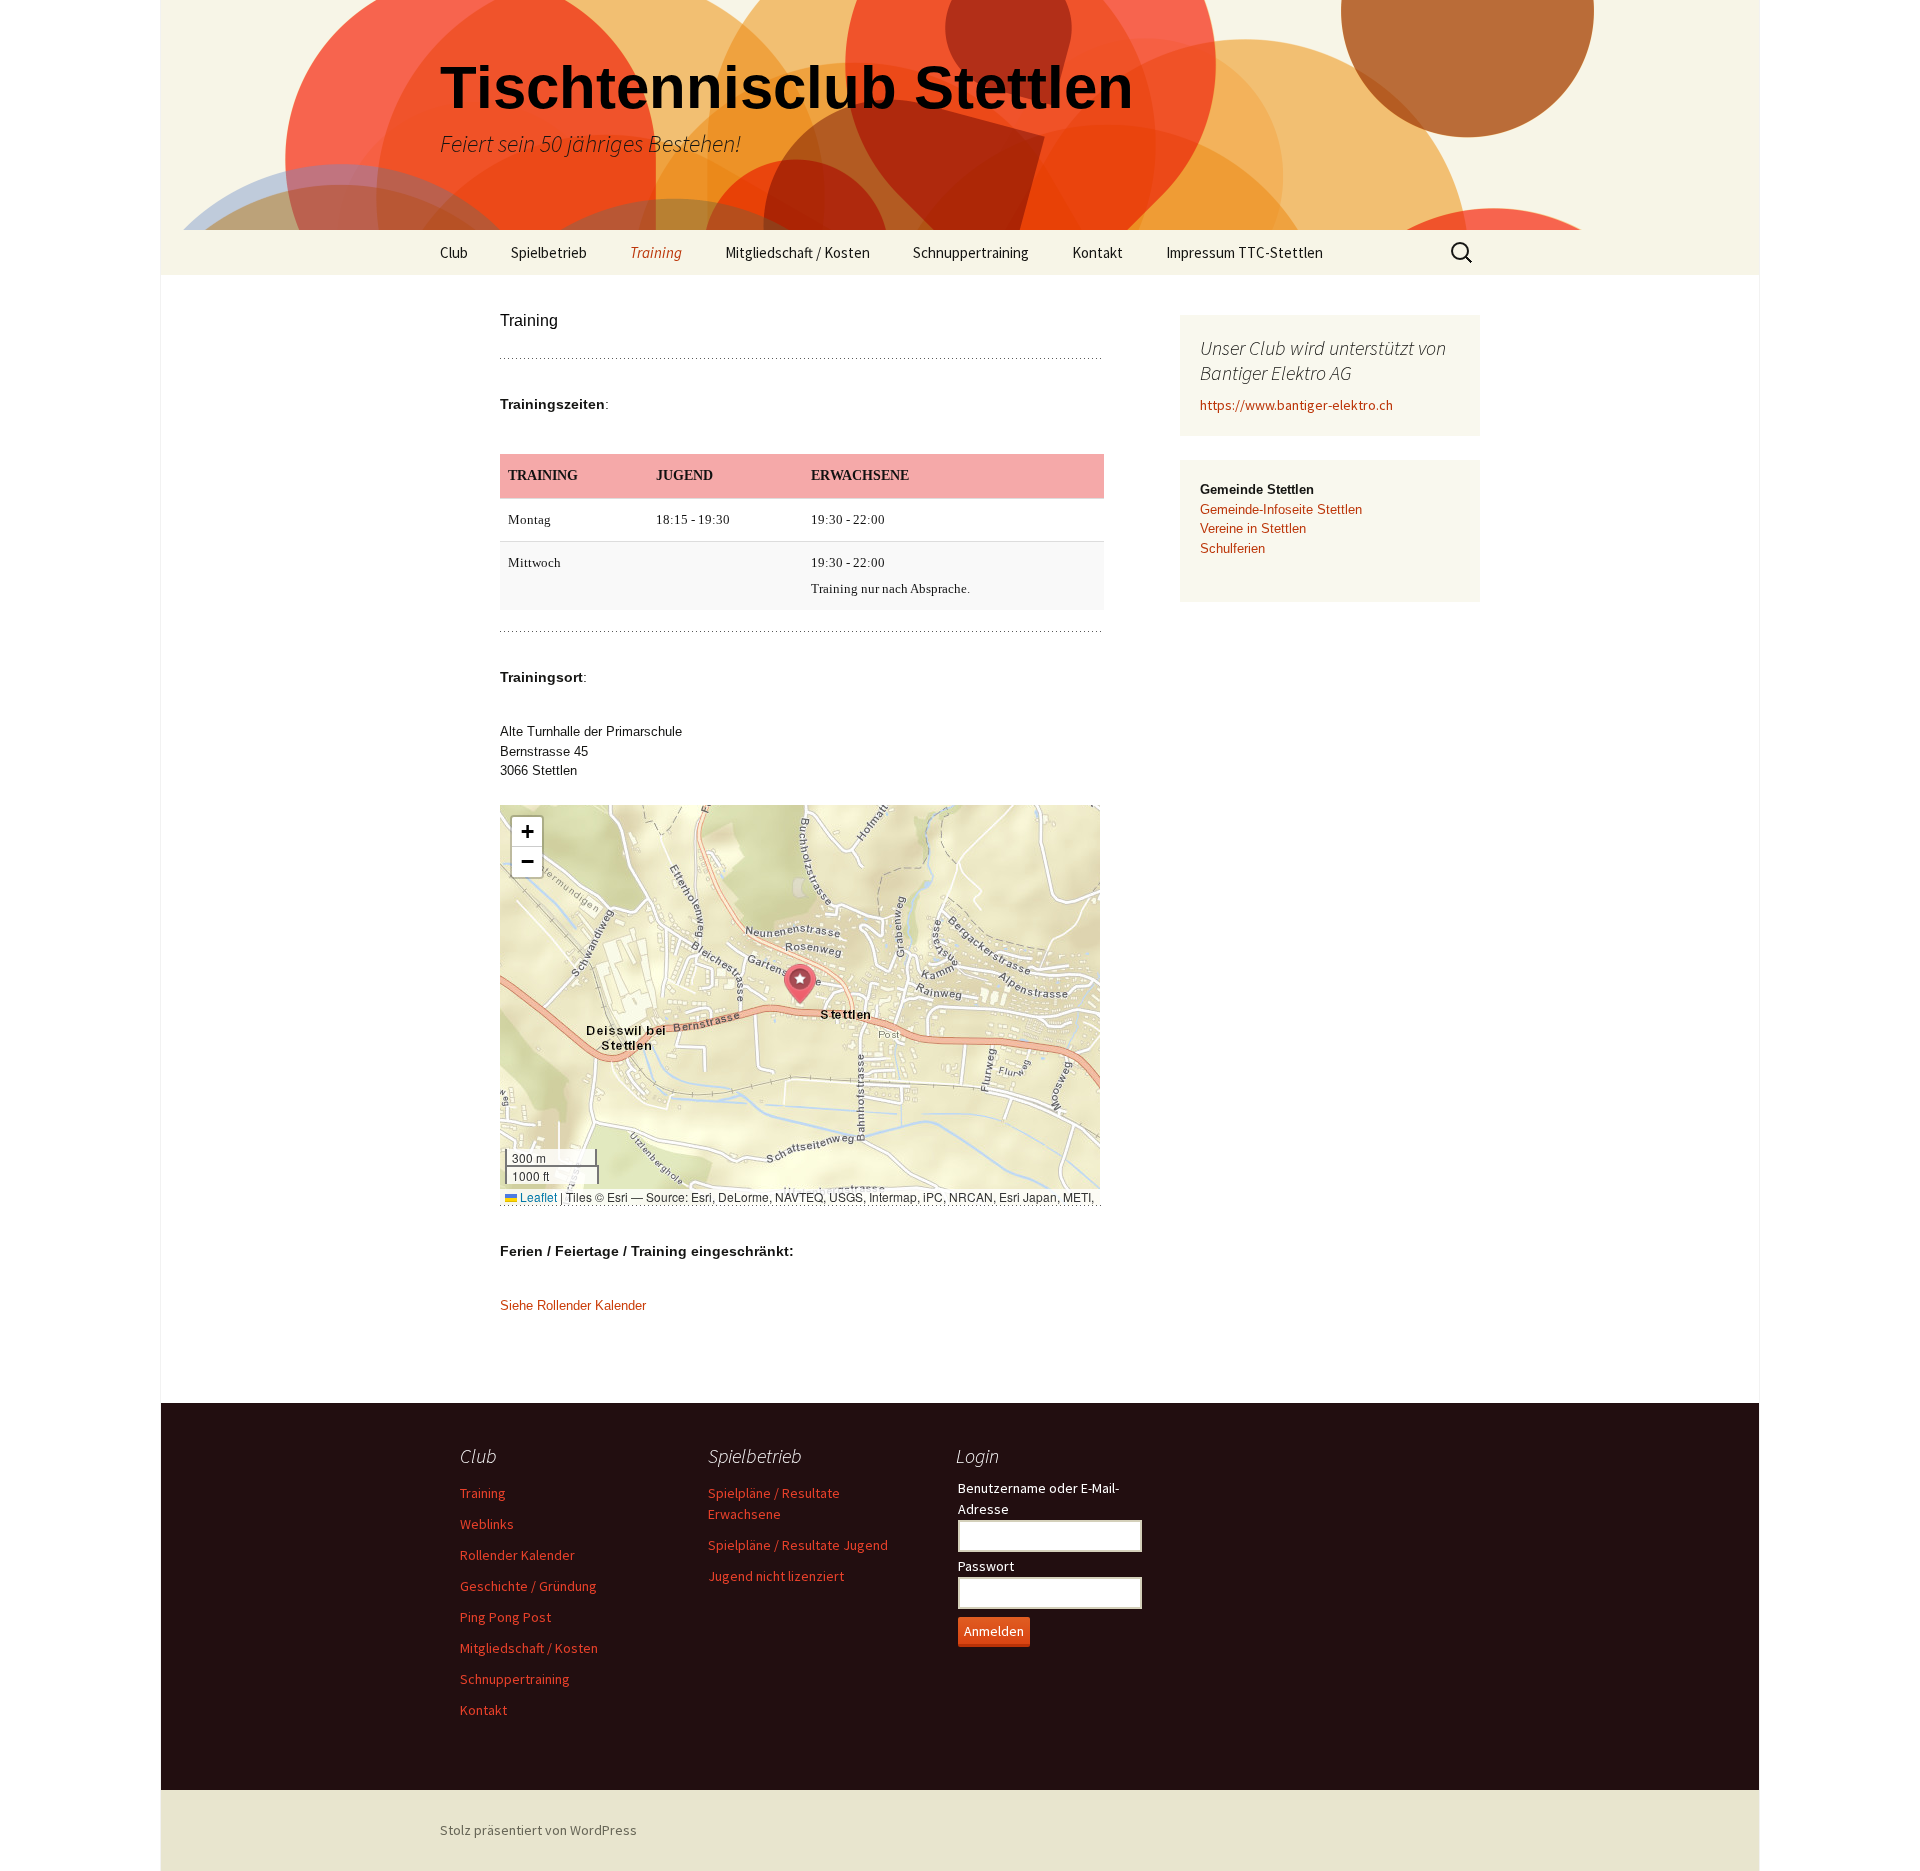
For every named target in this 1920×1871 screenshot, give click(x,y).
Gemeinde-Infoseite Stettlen (1281, 509)
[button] (800, 984)
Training (656, 252)
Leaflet (537, 1196)
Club (454, 252)
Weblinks (487, 1524)
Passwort (986, 1566)
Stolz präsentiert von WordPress (538, 1830)
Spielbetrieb (549, 252)
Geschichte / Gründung (528, 1586)
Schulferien (1232, 548)
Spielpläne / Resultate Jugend (798, 1545)
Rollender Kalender (517, 1555)
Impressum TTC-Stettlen (1244, 252)
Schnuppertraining (971, 252)
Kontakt (1097, 252)
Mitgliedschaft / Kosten (797, 252)
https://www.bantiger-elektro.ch (1296, 405)
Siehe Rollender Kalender (573, 1305)
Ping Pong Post (505, 1617)
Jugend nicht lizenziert (776, 1576)
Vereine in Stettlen (1253, 528)
